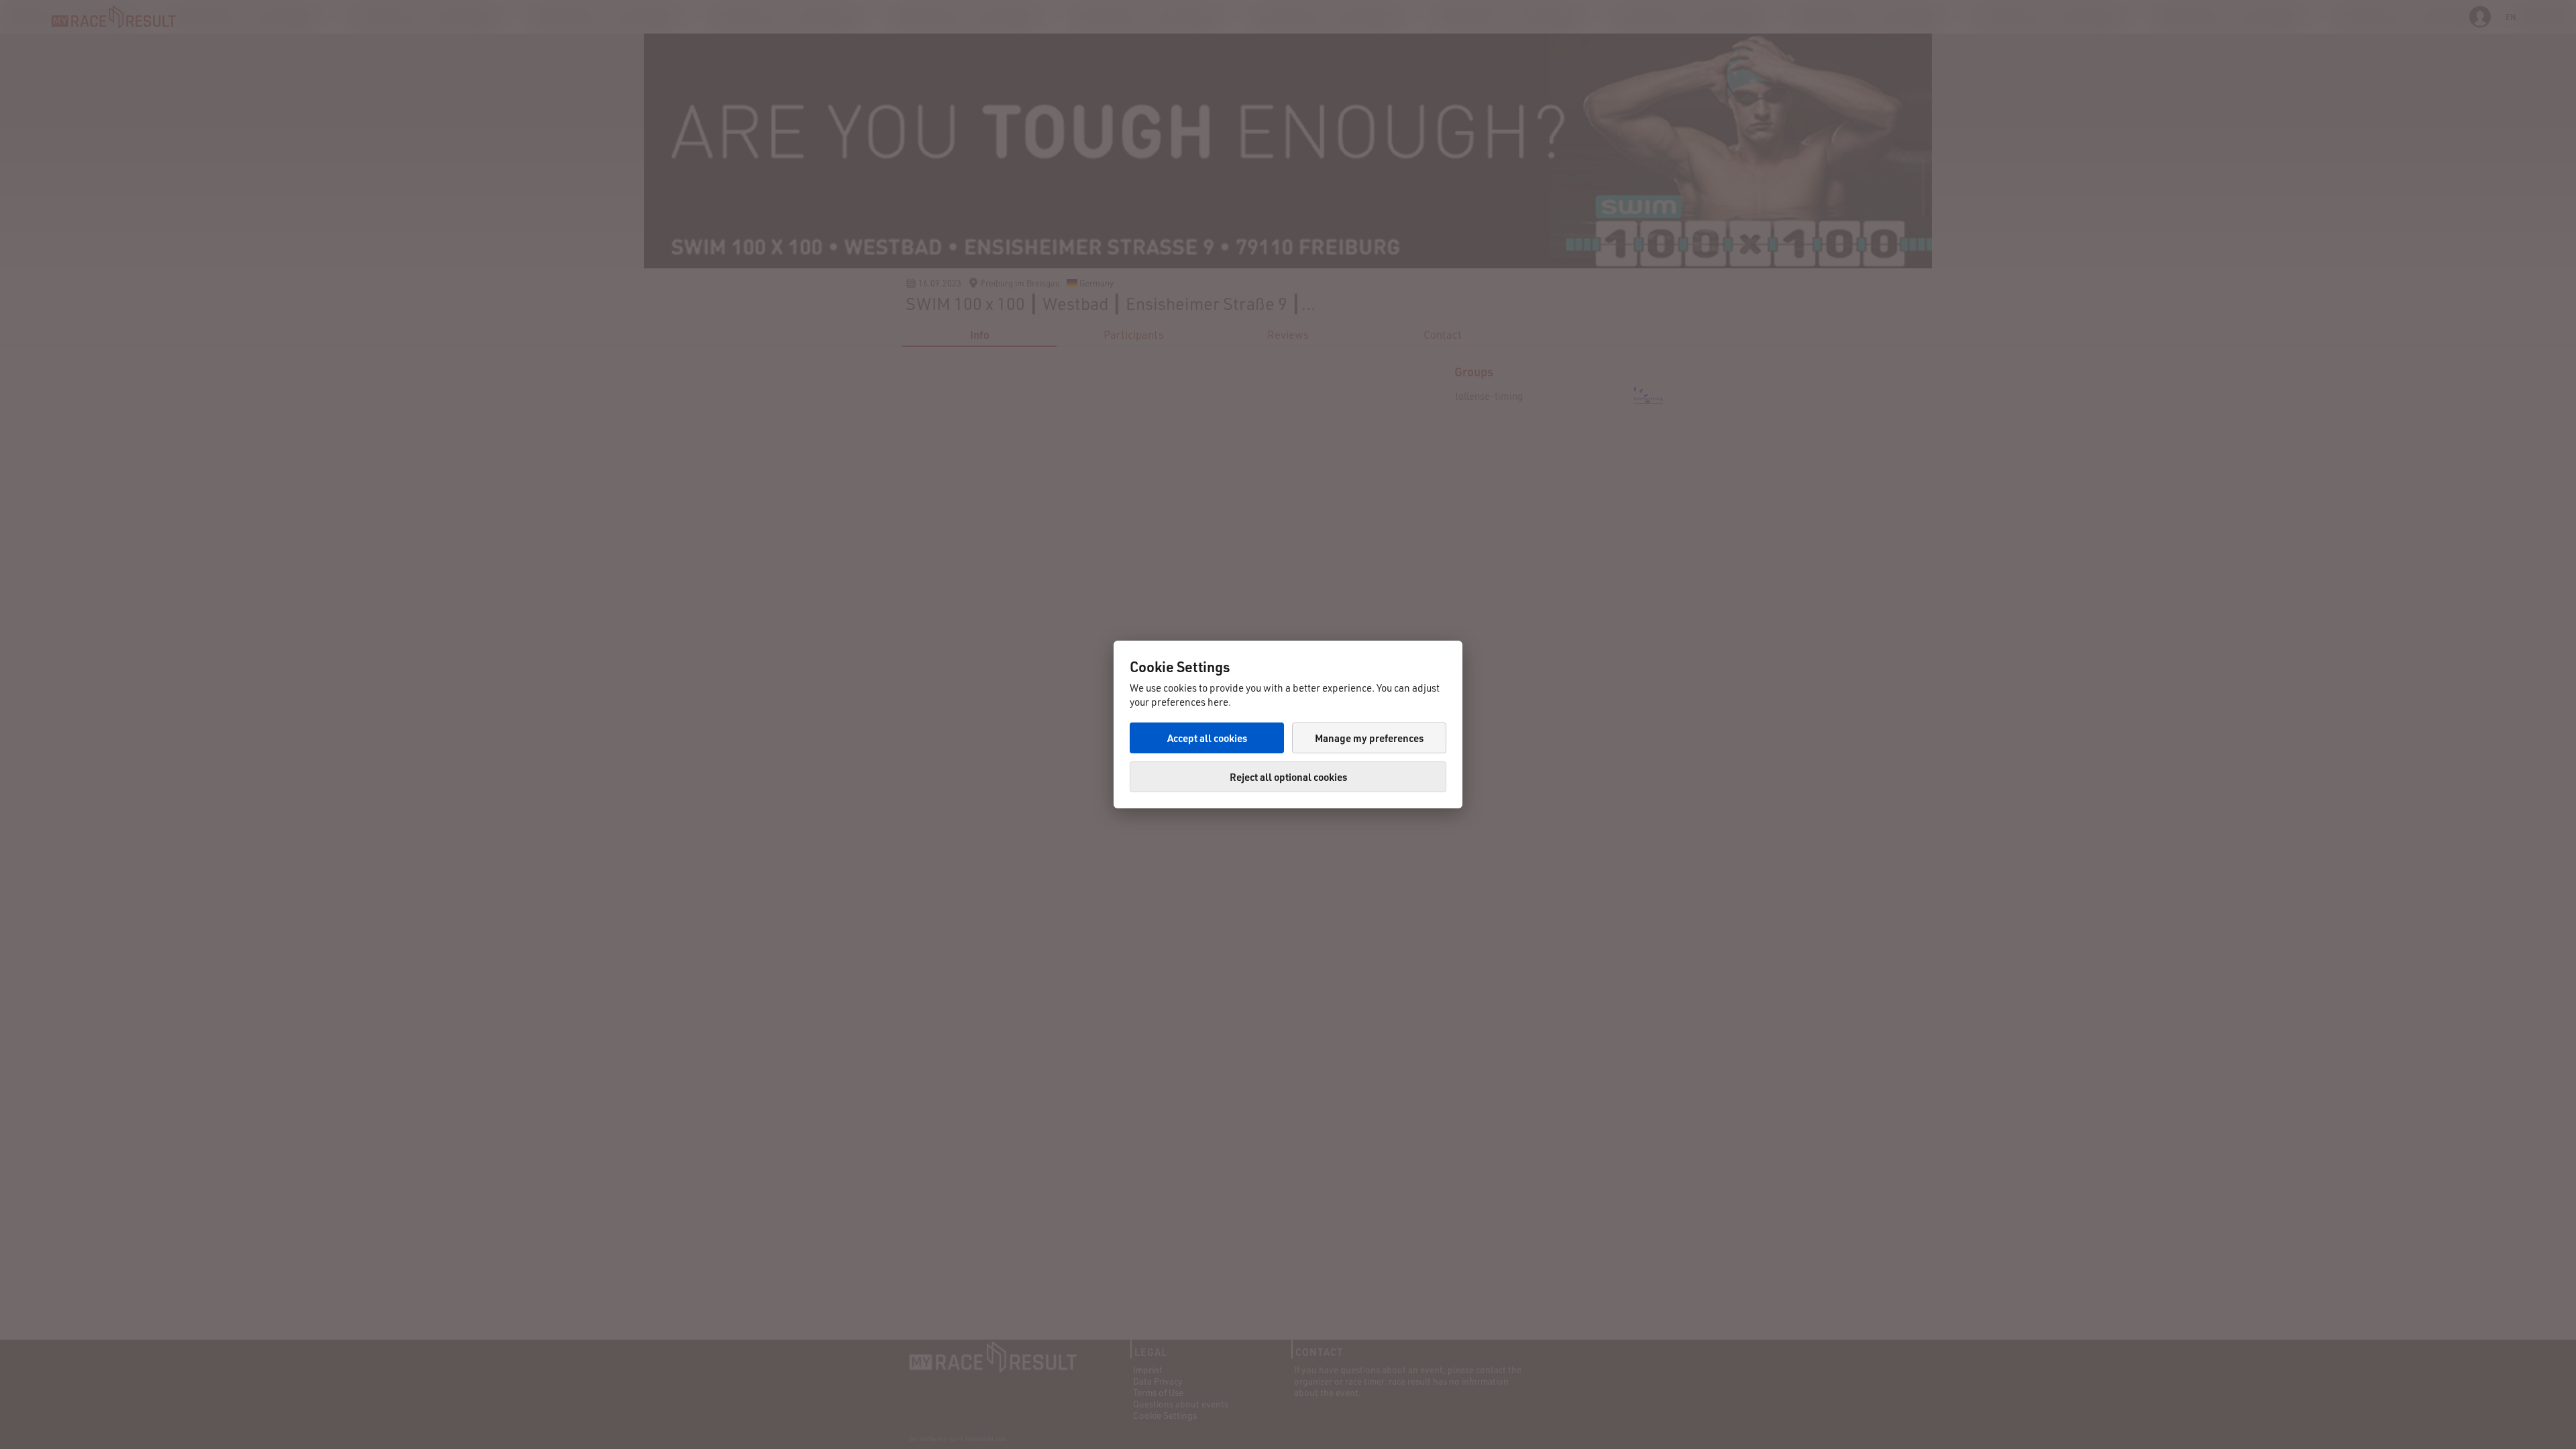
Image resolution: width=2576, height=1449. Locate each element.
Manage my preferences (1369, 738)
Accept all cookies (1207, 738)
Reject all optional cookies (1288, 777)
